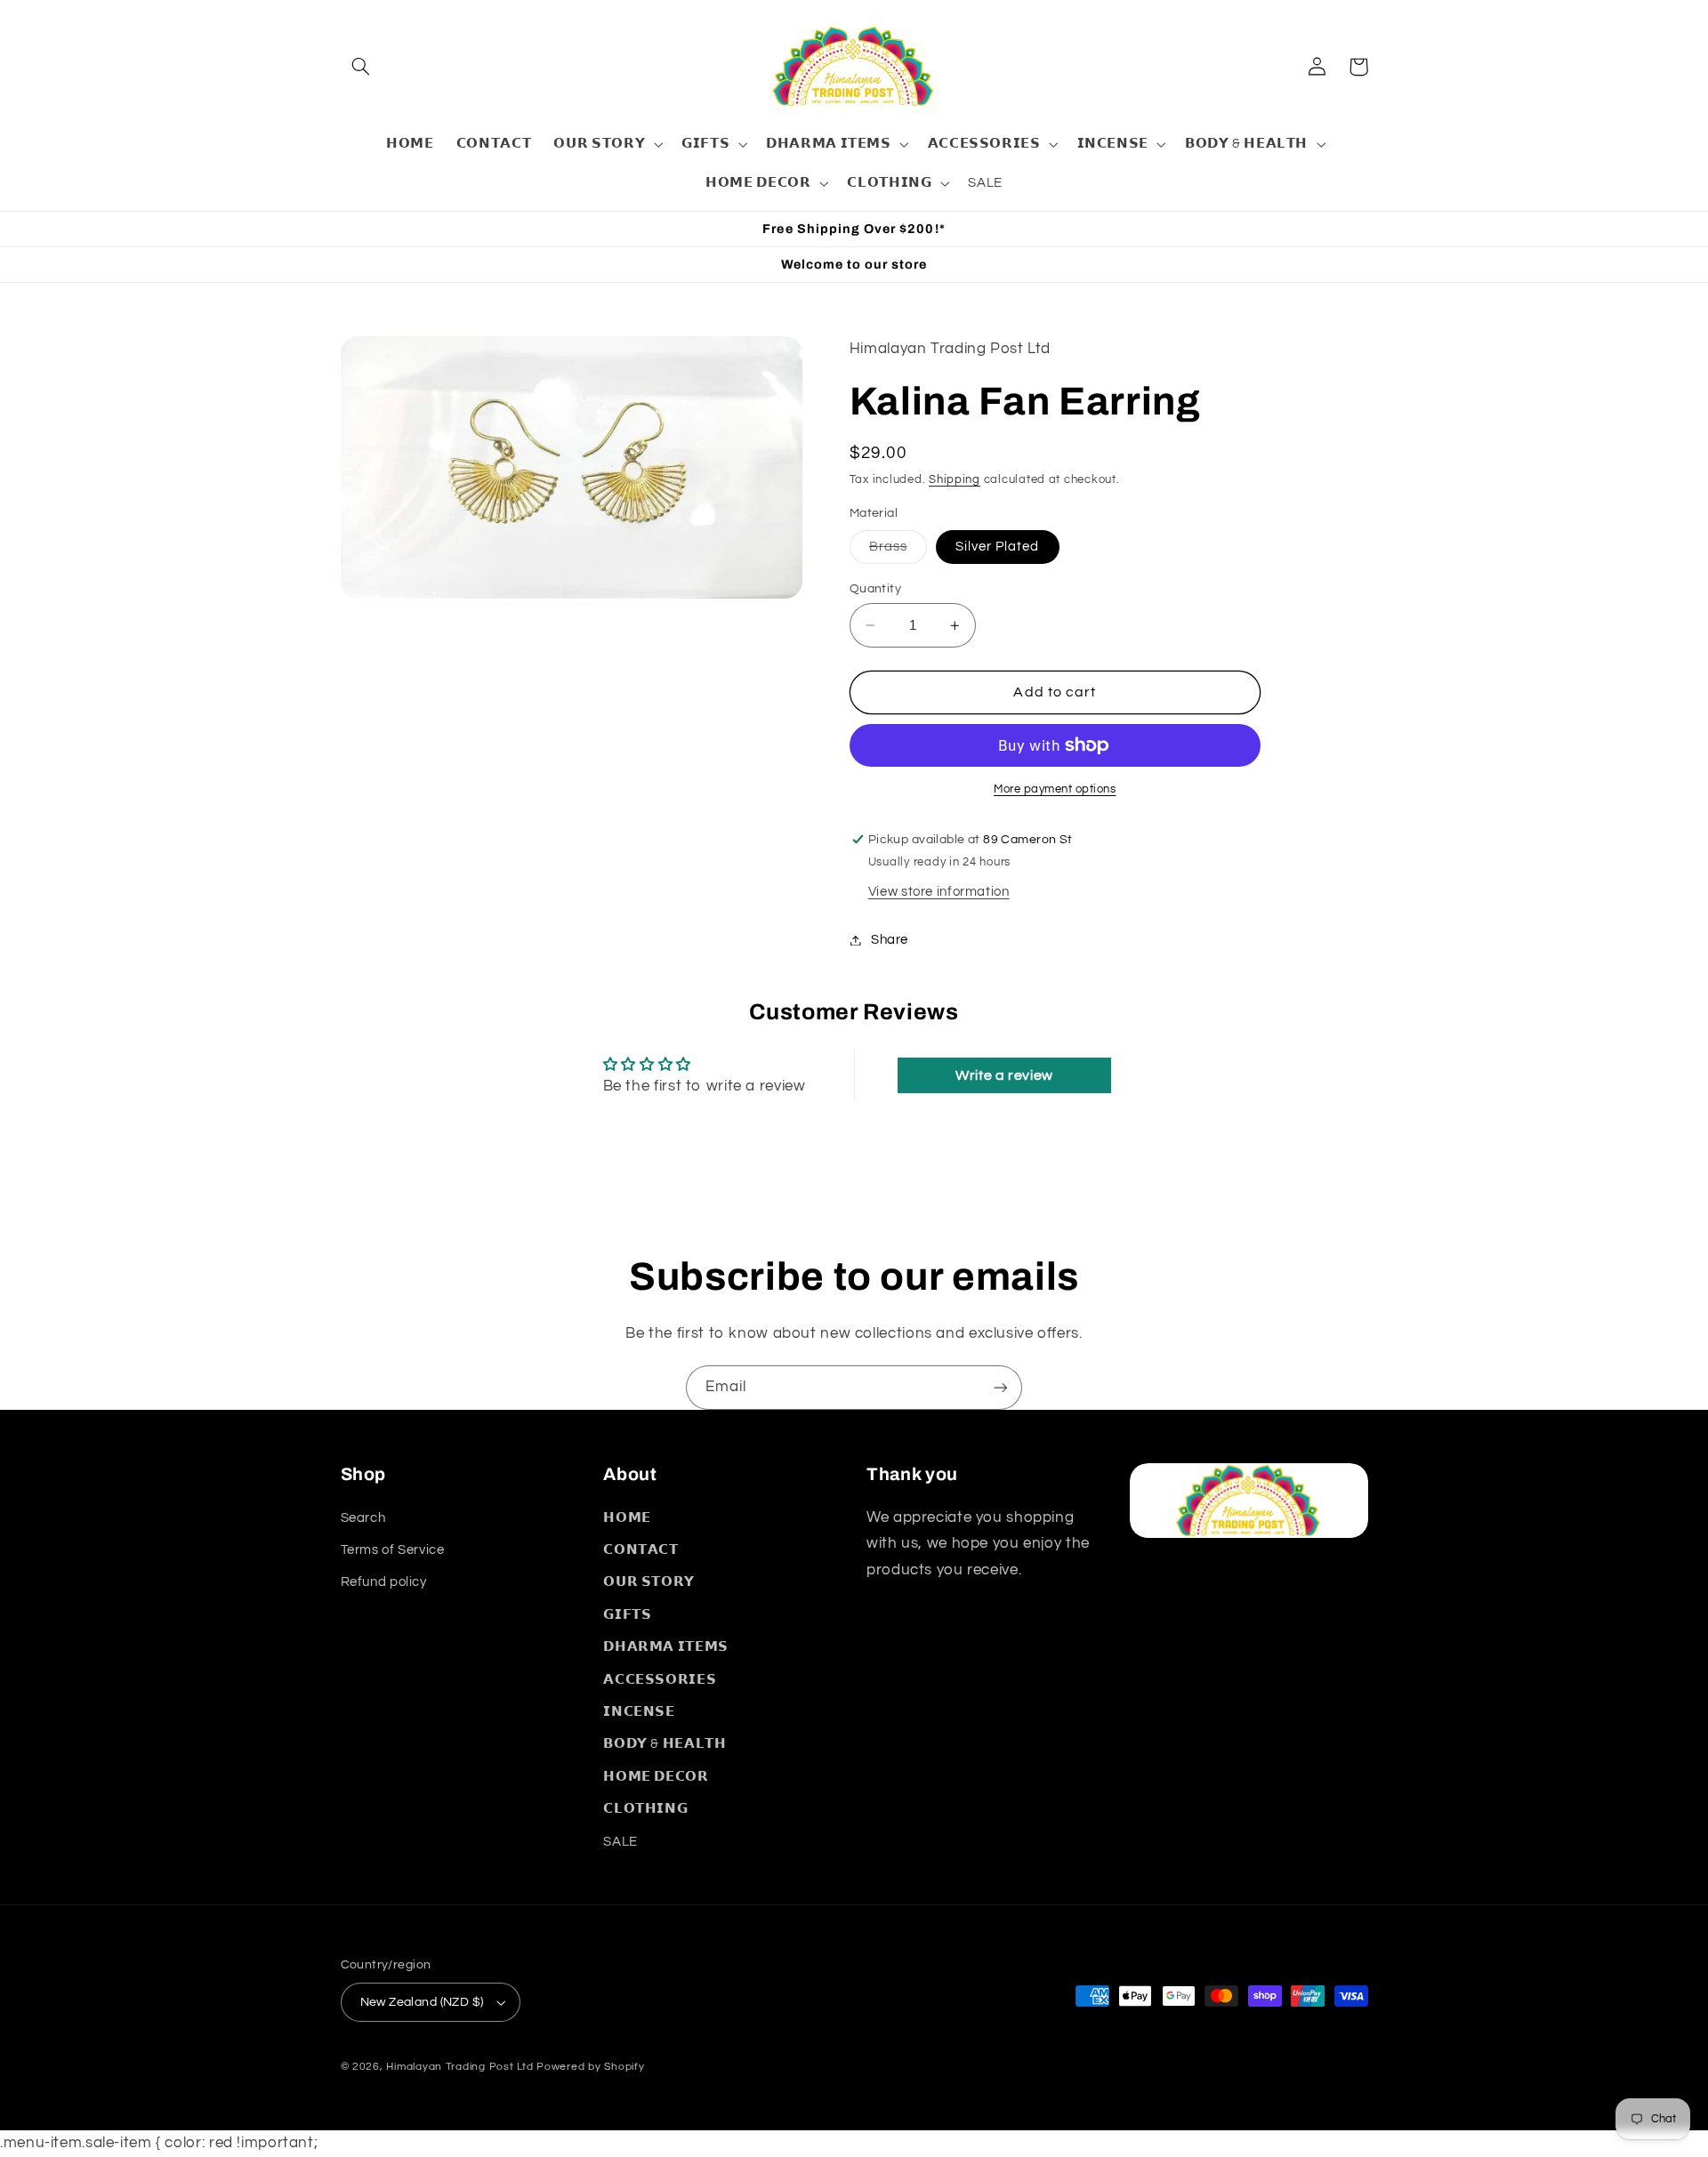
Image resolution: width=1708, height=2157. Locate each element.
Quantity (875, 589)
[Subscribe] (1001, 1387)
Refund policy (384, 1582)
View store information (939, 892)
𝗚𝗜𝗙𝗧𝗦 (627, 1615)
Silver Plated (998, 547)
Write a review (1004, 1075)
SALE (620, 1842)
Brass (898, 551)
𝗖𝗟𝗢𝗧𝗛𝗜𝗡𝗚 (645, 1809)
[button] (361, 67)
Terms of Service (393, 1550)
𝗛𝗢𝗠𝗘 (627, 1518)
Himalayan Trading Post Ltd (459, 2067)
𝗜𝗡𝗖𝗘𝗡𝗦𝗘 (639, 1712)
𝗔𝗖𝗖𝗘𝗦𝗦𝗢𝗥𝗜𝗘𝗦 (660, 1680)
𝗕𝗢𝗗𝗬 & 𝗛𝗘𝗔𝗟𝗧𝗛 (665, 1744)
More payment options (1055, 789)
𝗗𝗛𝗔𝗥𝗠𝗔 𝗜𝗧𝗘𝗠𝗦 (666, 1647)
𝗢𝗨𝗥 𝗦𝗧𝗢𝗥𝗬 (649, 1582)
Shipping (955, 480)
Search (363, 1518)
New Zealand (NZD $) (422, 2002)
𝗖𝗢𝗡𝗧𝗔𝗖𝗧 (640, 1550)
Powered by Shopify (590, 2067)
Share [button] (890, 940)
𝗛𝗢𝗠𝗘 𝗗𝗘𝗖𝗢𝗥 (656, 1777)
